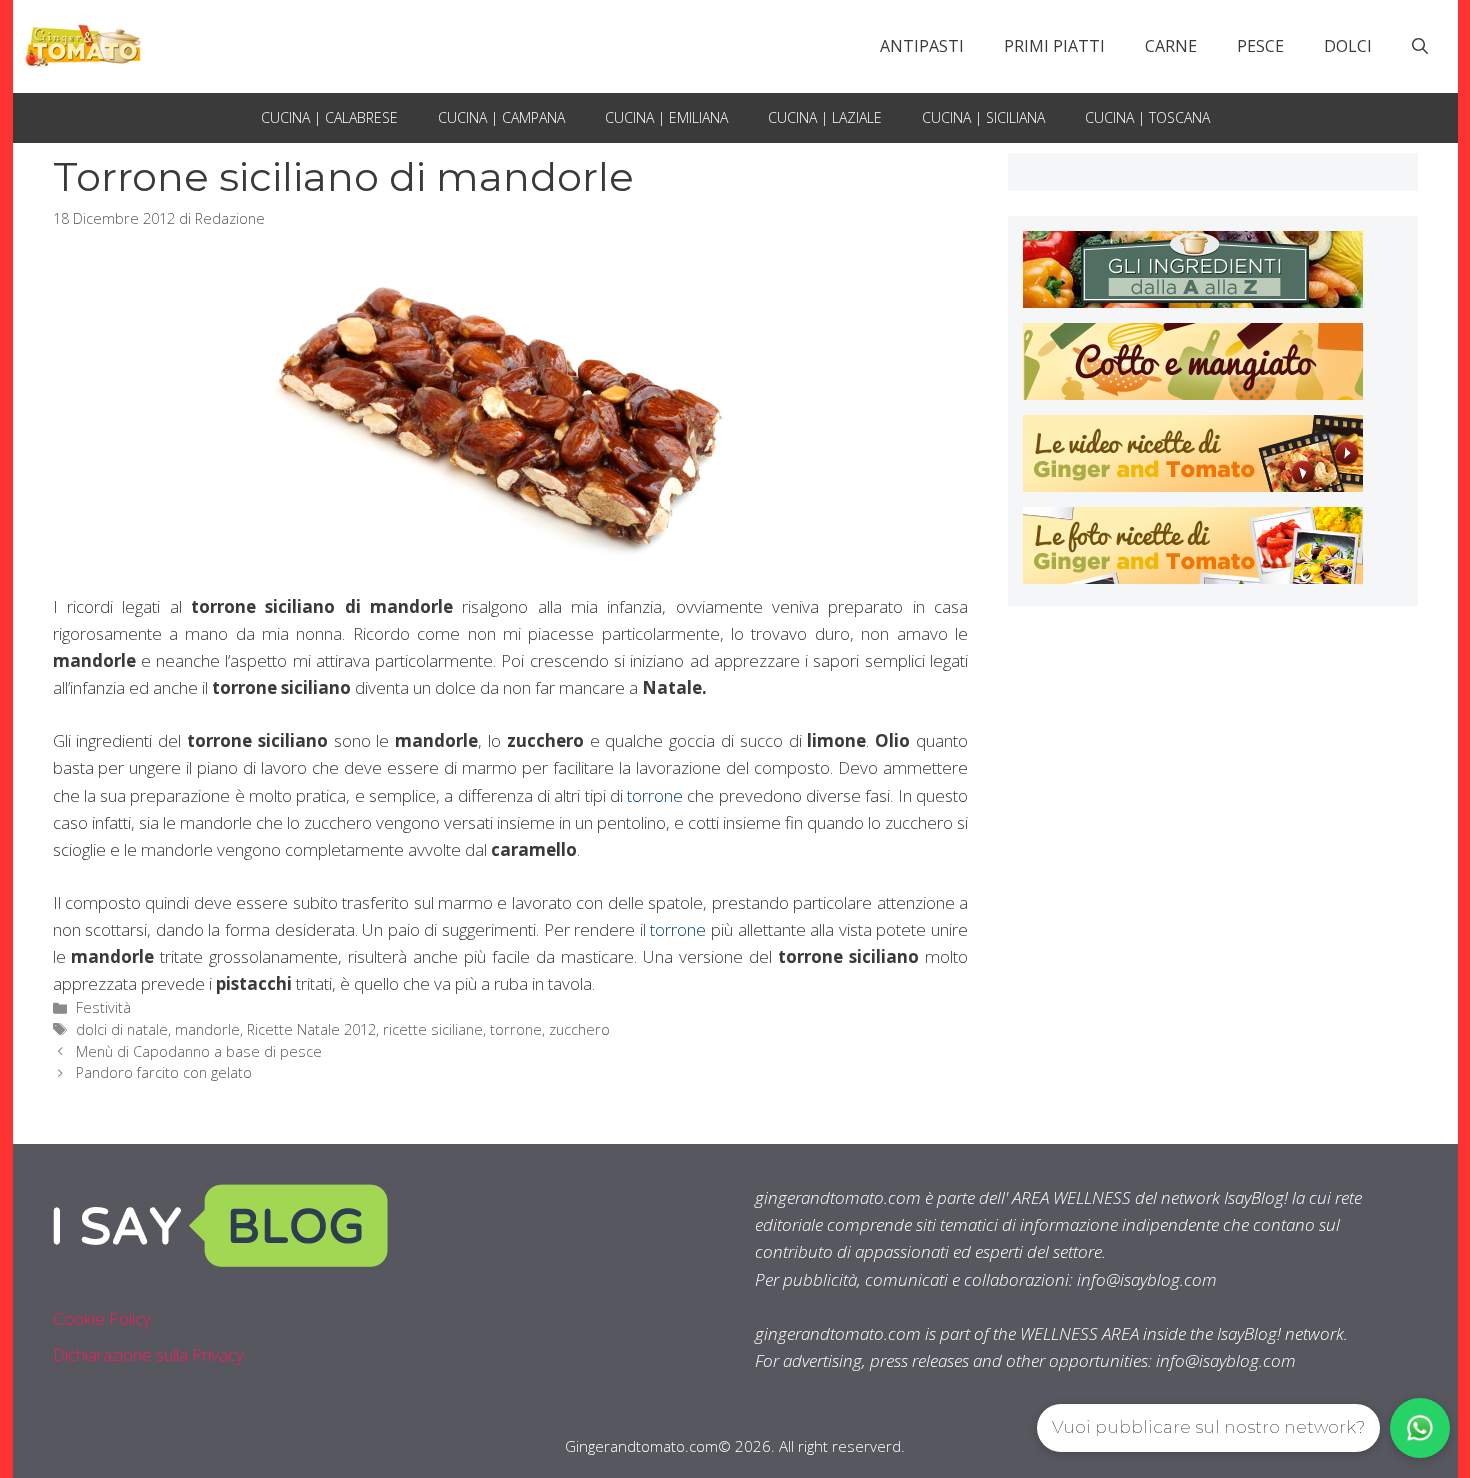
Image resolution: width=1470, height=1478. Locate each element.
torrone (655, 795)
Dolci (1348, 46)
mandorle (207, 1029)
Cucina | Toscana (1147, 117)
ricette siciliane (433, 1029)
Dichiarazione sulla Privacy (148, 1354)
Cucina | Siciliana (983, 117)
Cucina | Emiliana (666, 117)
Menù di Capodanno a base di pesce (199, 1051)
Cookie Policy (102, 1318)
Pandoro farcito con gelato (164, 1072)
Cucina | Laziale (825, 117)
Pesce (1260, 46)
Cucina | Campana (501, 117)
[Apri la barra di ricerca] (1420, 46)
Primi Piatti (1054, 46)
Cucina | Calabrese (329, 117)
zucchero (579, 1029)
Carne (1171, 46)
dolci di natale (122, 1029)
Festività (103, 1007)
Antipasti (922, 46)
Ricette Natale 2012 (311, 1029)
